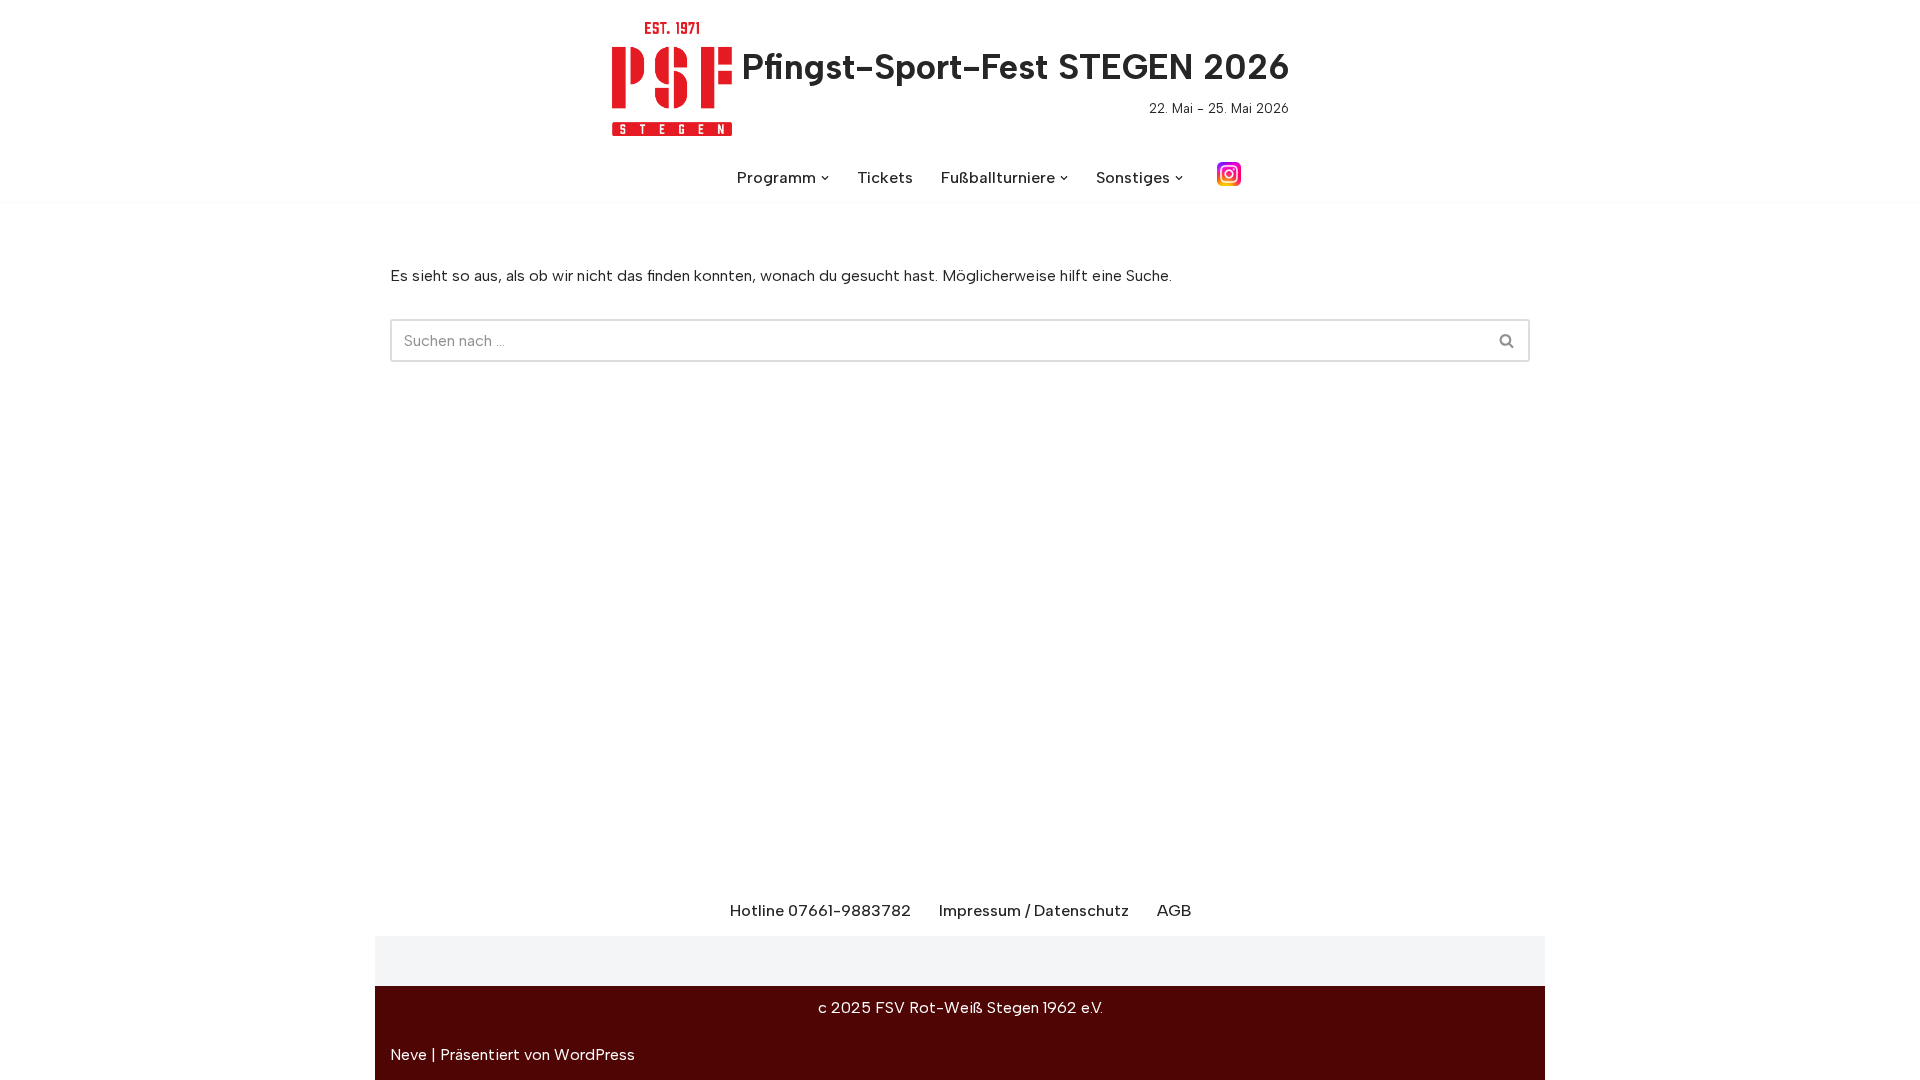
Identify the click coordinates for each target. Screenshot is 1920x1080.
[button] (825, 178)
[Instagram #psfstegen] (1229, 181)
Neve (408, 1054)
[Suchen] (1507, 340)
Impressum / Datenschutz (1034, 910)
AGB (1174, 910)
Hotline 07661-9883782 (820, 910)
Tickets (885, 177)
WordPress (594, 1054)
